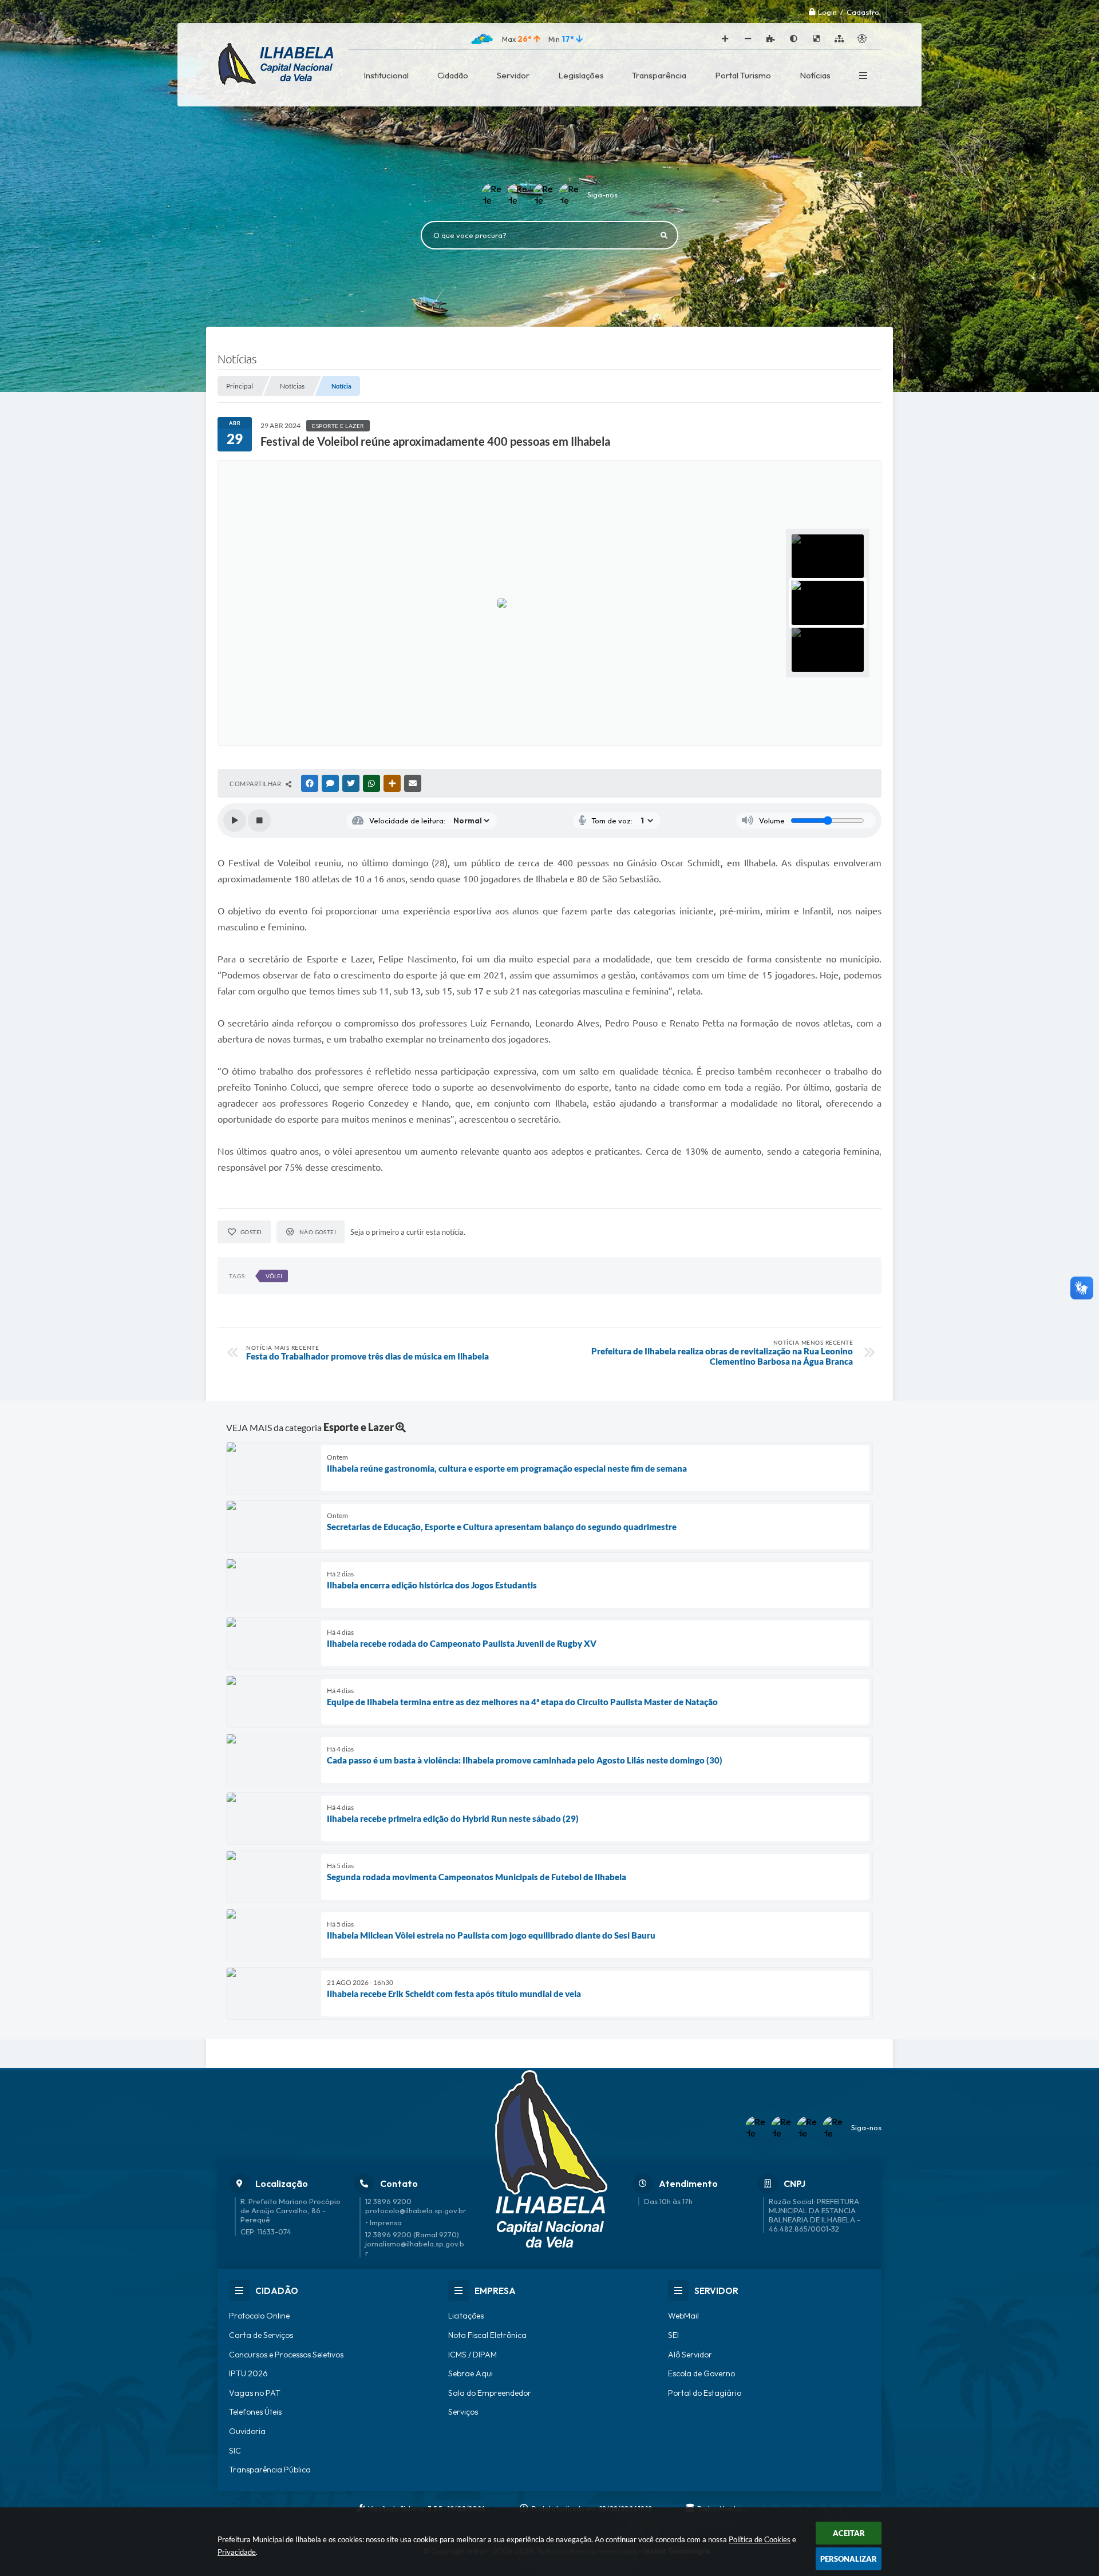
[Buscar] (664, 235)
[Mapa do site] (839, 39)
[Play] (235, 821)
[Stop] (259, 821)
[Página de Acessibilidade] (862, 39)
